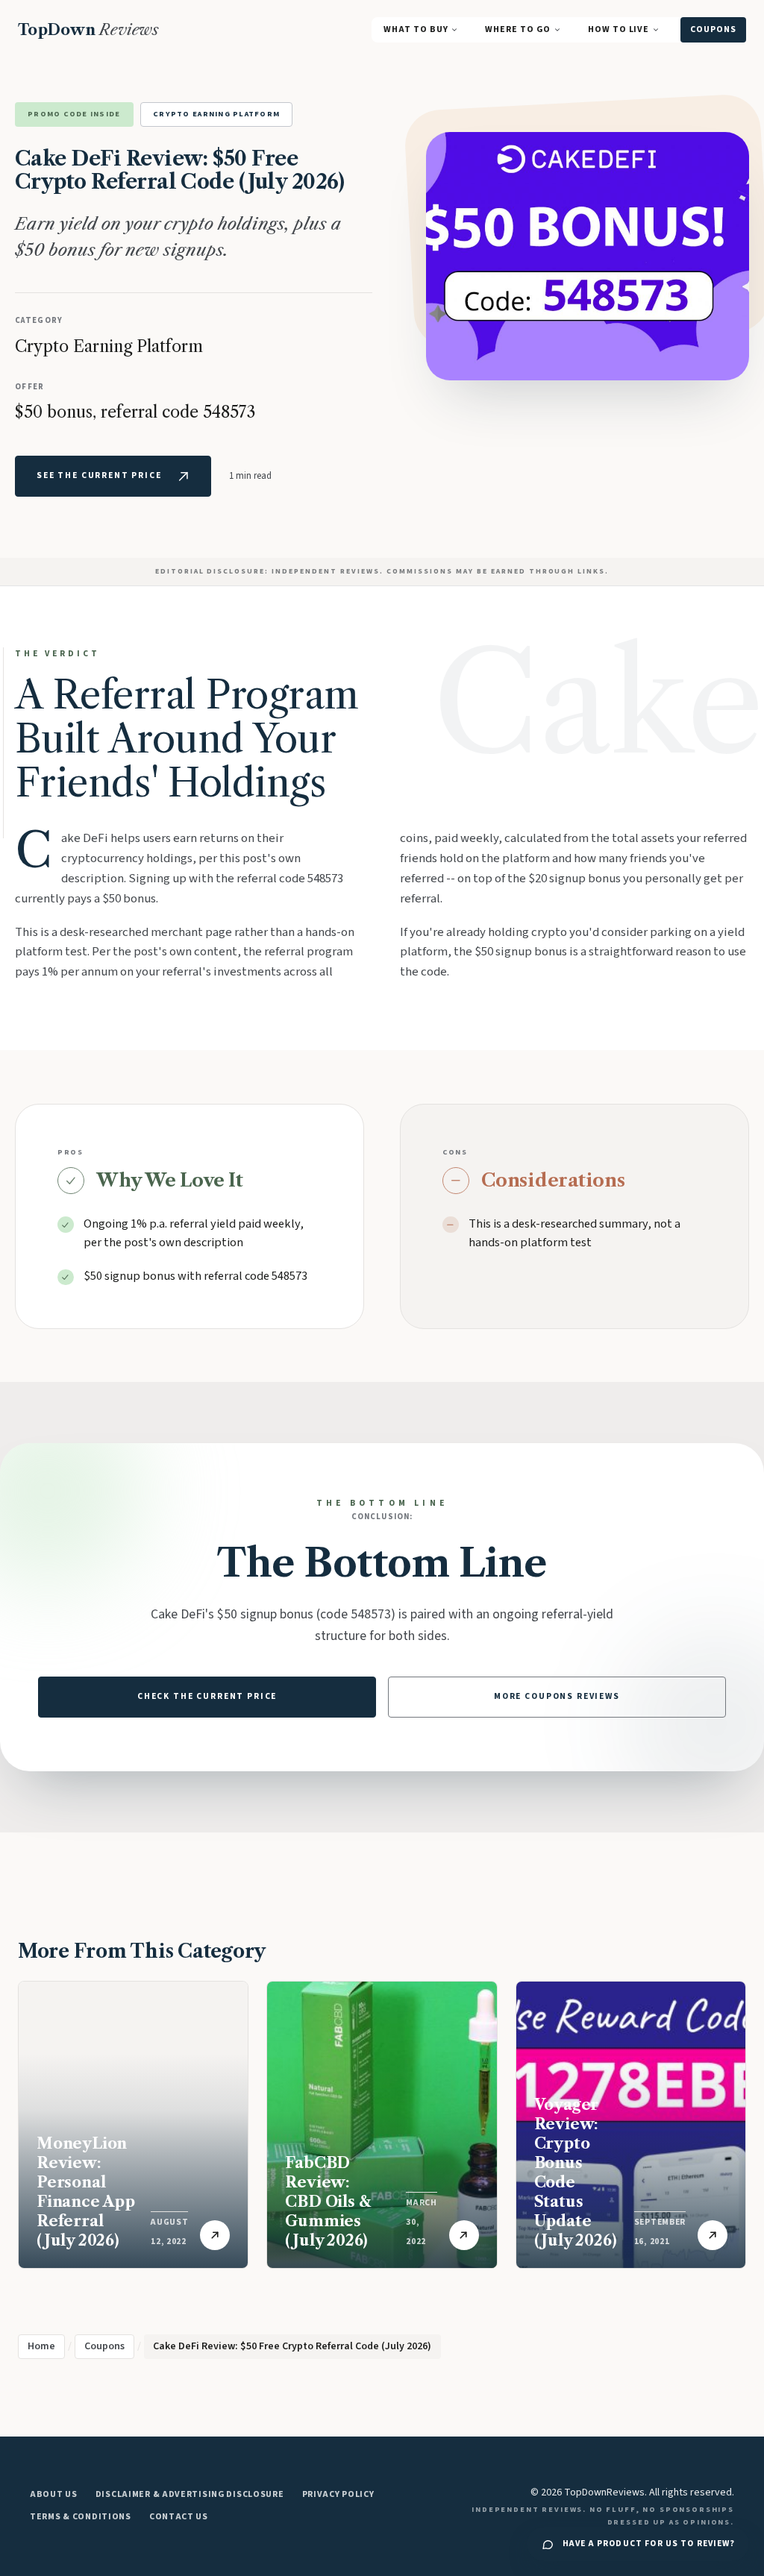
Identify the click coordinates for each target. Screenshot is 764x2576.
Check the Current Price (207, 1696)
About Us (54, 2494)
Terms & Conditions (81, 2517)
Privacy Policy (338, 2494)
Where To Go (517, 29)
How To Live (619, 29)
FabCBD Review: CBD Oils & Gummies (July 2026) (328, 2202)
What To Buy (416, 29)
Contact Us (179, 2517)
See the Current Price (99, 475)
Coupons (713, 29)
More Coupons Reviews (557, 1696)
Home (41, 2346)
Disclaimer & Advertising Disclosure (190, 2494)
